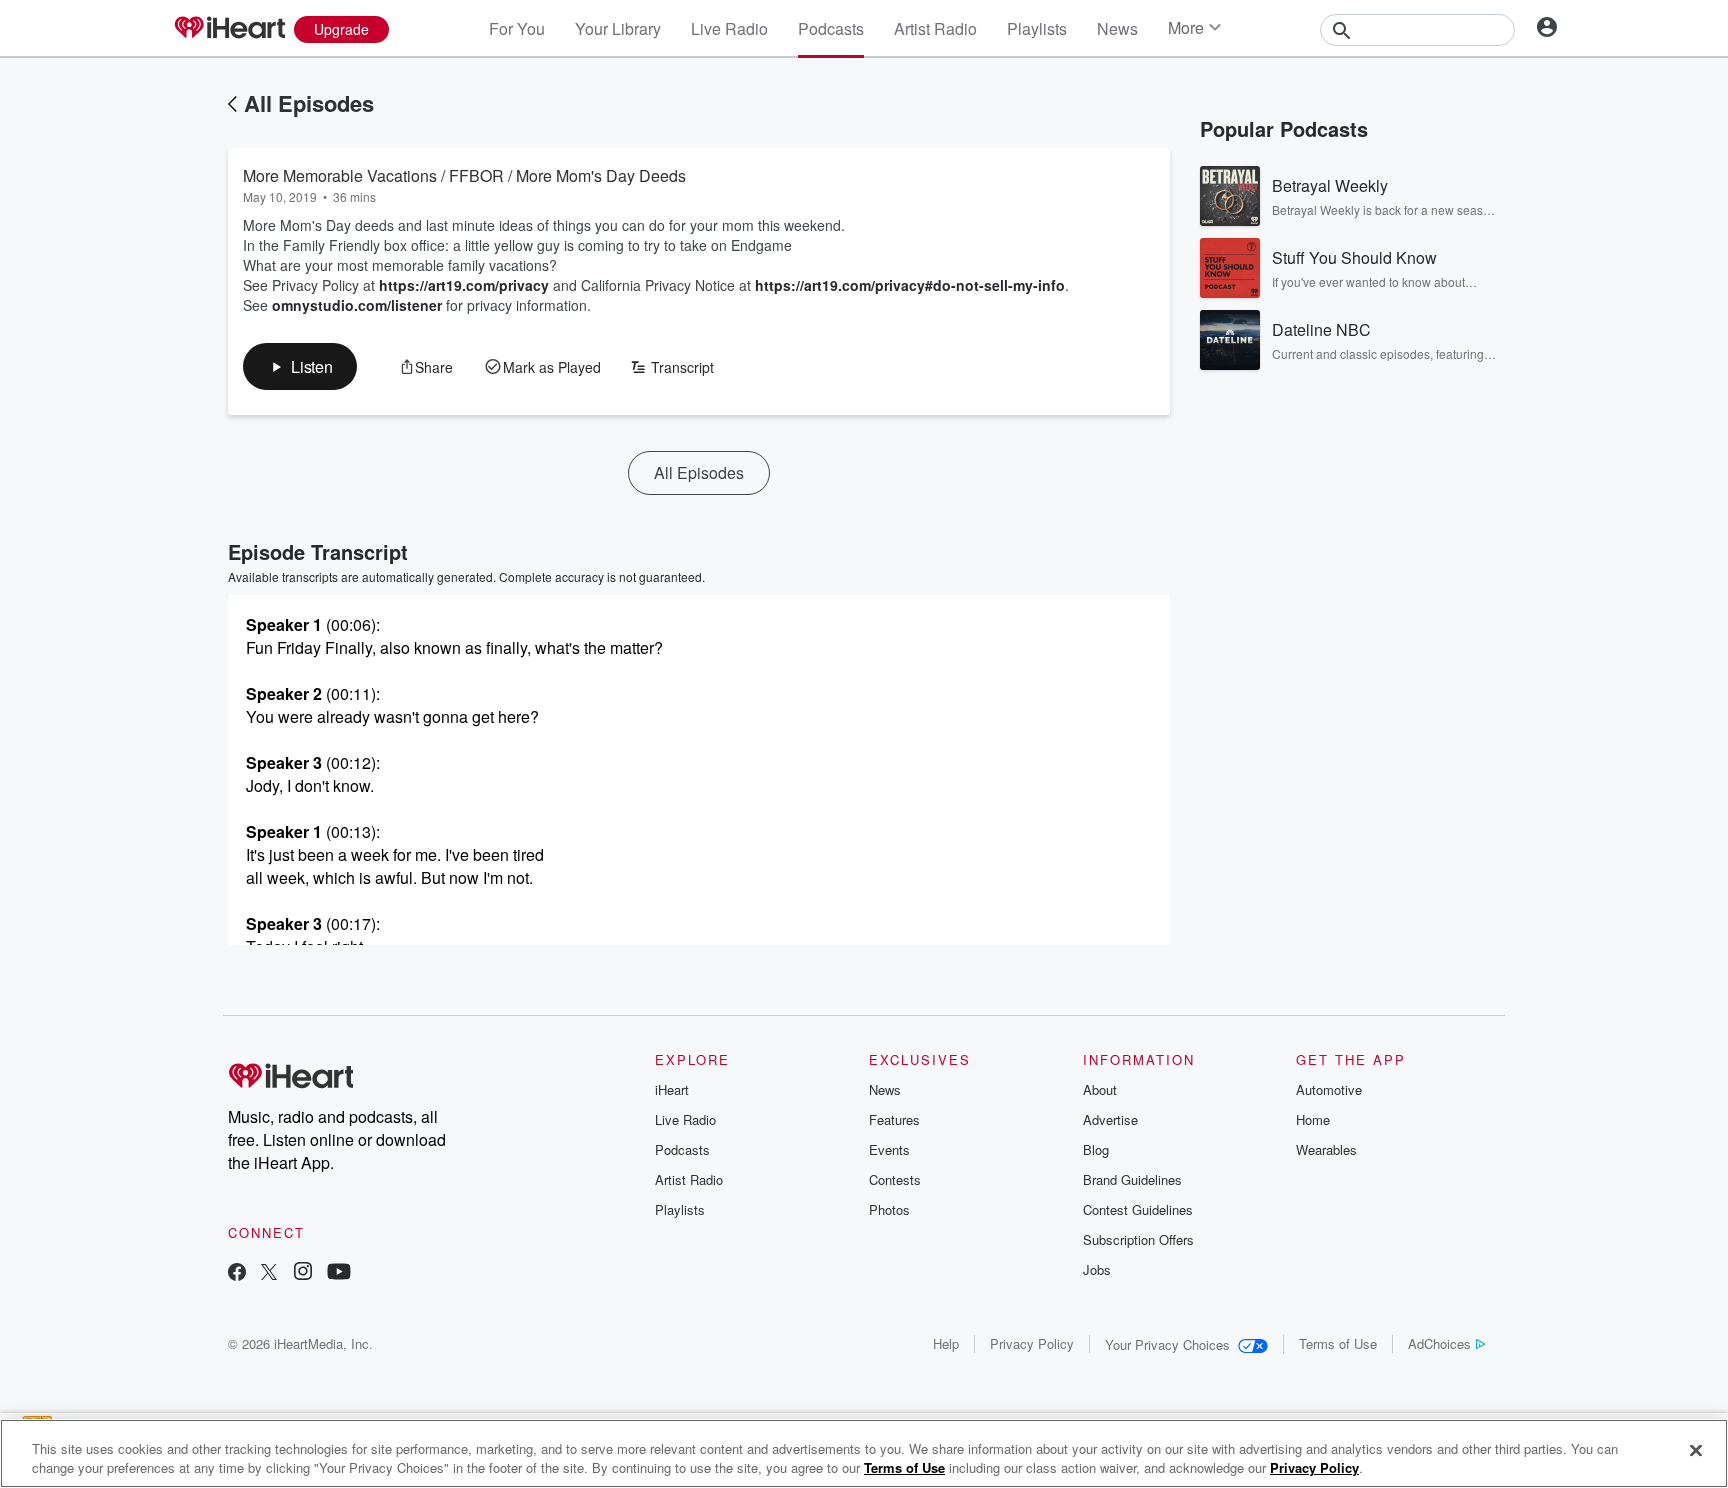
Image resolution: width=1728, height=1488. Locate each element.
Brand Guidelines (1132, 1179)
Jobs (1097, 1269)
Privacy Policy (1032, 1343)
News (1117, 28)
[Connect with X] (269, 1273)
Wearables (1326, 1149)
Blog (1096, 1149)
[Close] (1696, 1451)
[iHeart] (229, 29)
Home (1313, 1119)
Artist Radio (935, 28)
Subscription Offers (1138, 1239)
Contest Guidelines (1138, 1209)
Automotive (1329, 1089)
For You (517, 28)
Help (946, 1343)
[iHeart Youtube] (339, 1273)
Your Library (618, 28)
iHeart (672, 1089)
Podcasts (831, 28)
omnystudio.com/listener (357, 305)
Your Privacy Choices (1167, 1344)
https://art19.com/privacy (464, 285)
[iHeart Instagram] (303, 1273)
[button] (300, 366)
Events (889, 1149)
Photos (889, 1209)
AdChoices (1439, 1343)
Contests (895, 1179)
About (1100, 1089)
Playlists (1037, 28)
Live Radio (729, 28)
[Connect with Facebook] (237, 1273)
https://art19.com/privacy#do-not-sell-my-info (910, 285)
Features (894, 1119)
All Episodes (309, 103)
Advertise (1110, 1119)
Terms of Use (1338, 1343)
